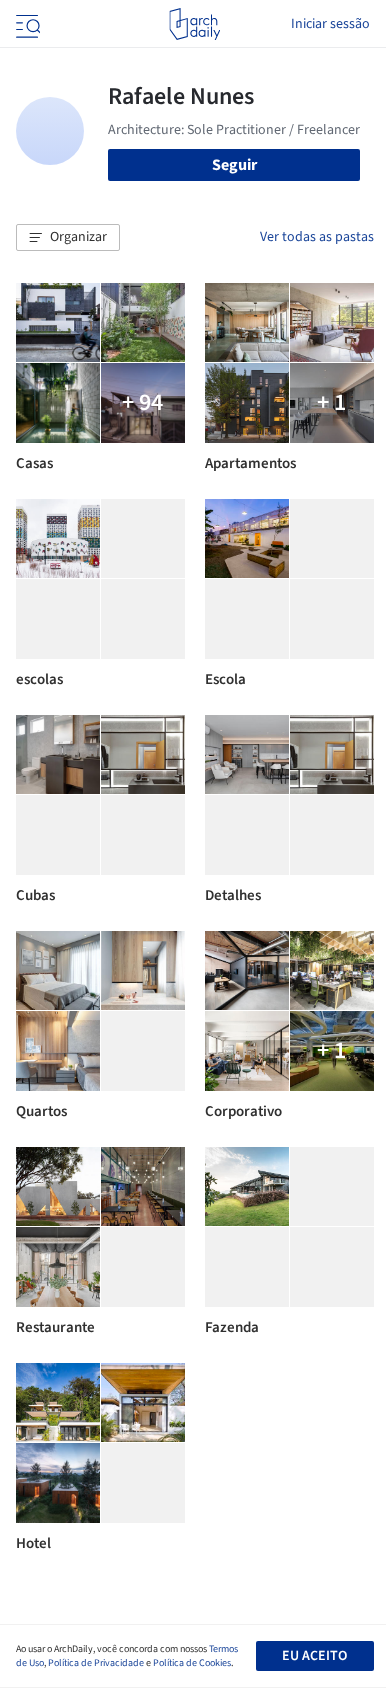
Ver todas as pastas (317, 237)
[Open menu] (26, 24)
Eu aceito (314, 1656)
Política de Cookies (192, 1663)
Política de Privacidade (96, 1663)
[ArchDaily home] (194, 24)
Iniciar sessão (330, 24)
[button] (68, 238)
